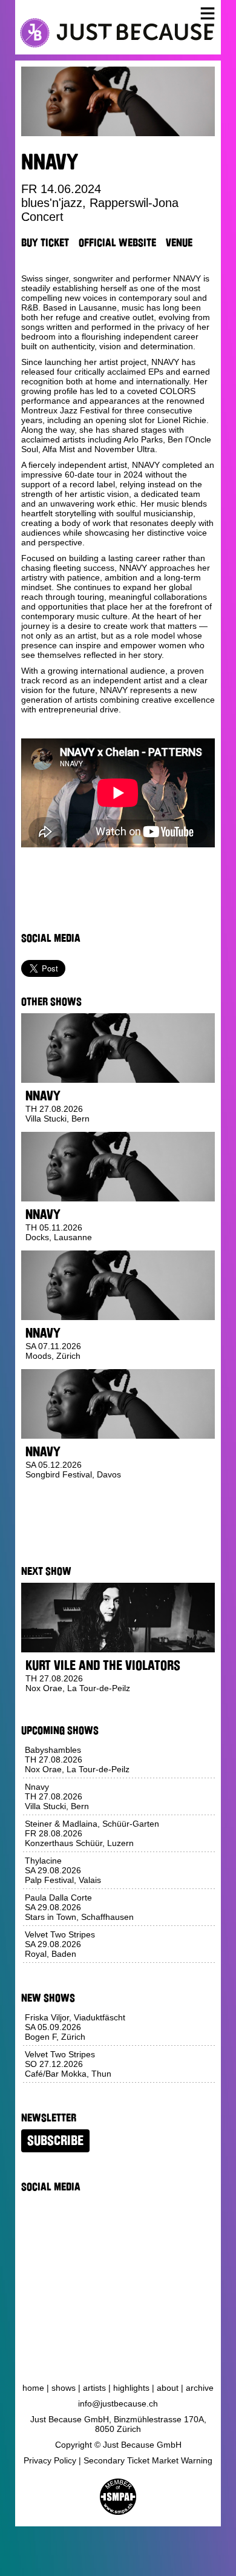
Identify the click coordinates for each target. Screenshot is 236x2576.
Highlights (131, 2388)
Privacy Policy (50, 2460)
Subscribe (55, 2141)
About (168, 2388)
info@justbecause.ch (118, 2403)
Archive (200, 2388)
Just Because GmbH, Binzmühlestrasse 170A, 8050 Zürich (118, 2424)
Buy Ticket (45, 243)
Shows (64, 2388)
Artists (94, 2388)
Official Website (117, 243)
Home (33, 2388)
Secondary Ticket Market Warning (148, 2460)
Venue (179, 243)
